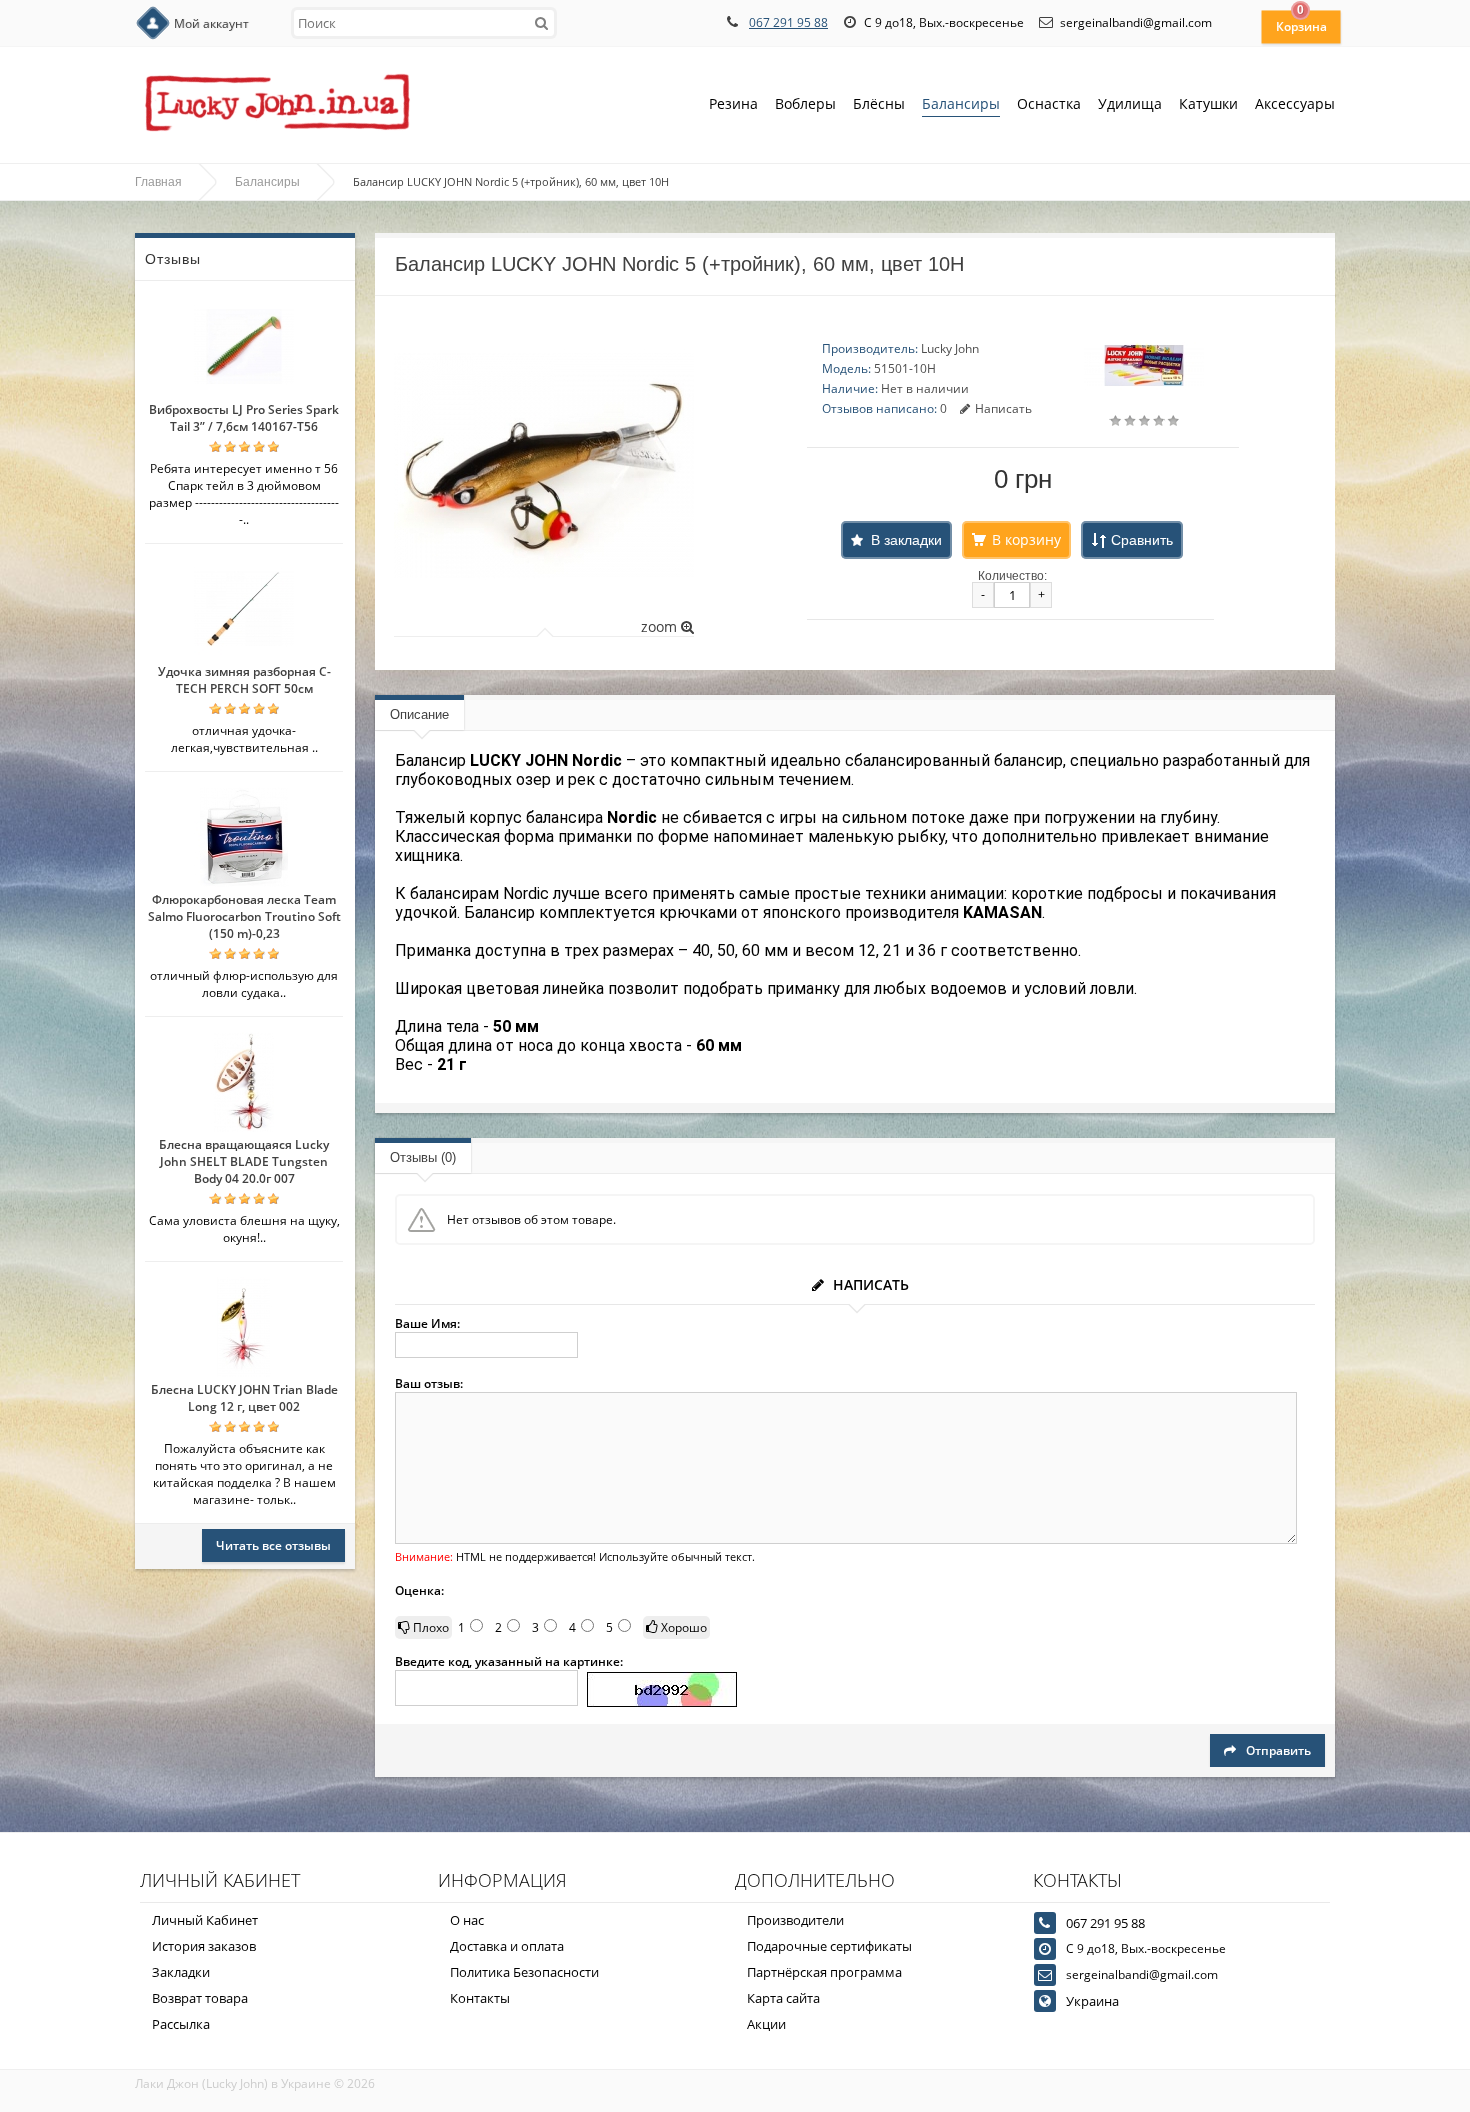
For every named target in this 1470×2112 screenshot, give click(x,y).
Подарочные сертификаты (829, 1946)
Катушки (1208, 103)
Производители (795, 1920)
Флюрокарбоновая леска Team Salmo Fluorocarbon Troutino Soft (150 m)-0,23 (244, 916)
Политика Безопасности (524, 1972)
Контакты (480, 1998)
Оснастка (1049, 103)
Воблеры (805, 103)
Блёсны (879, 103)
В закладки (906, 540)
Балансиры (961, 103)
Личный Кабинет (205, 1920)
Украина (1092, 2001)
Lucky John (950, 348)
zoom (661, 626)
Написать (1003, 408)
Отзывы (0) (423, 1157)
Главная (158, 182)
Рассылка (181, 2024)
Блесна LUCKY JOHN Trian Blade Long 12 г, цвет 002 (244, 1398)
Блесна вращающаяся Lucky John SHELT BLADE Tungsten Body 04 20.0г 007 (244, 1161)
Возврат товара (200, 1998)
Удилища (1130, 103)
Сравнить (1142, 540)
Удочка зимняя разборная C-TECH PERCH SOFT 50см (244, 680)
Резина (733, 103)
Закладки (181, 1972)
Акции (766, 2024)
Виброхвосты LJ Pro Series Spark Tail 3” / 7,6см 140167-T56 (244, 418)
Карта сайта (783, 1998)
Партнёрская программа (824, 1972)
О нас (467, 1920)
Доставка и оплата (507, 1946)
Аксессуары (1295, 103)
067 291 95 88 (788, 22)
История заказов (204, 1946)
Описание (419, 714)
